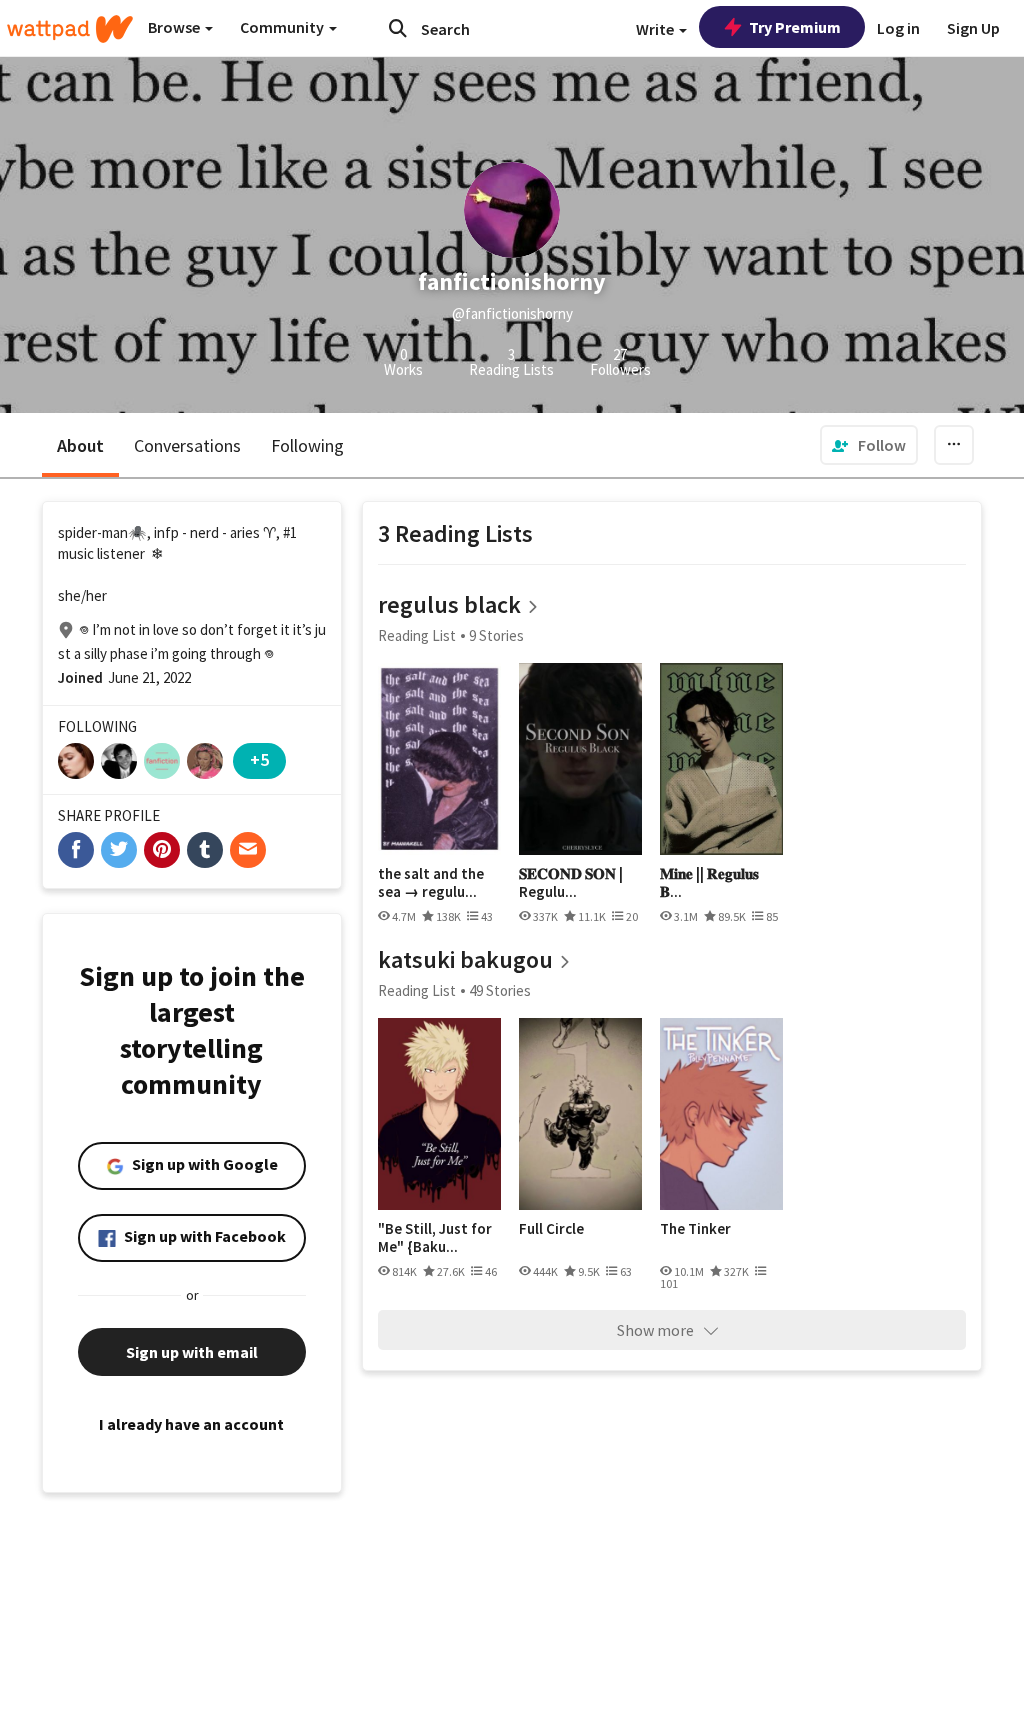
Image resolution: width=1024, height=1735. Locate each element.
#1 (290, 532)
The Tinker (695, 1229)
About (80, 445)
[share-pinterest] (162, 850)
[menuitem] (869, 445)
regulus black (449, 604)
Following (307, 445)
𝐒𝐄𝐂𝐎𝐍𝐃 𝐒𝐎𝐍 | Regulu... (571, 882)
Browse (175, 27)
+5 (259, 759)
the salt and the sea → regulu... (431, 882)
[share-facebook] (76, 850)
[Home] (70, 29)
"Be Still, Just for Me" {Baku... (435, 1237)
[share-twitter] (119, 850)
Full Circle (551, 1229)
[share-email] (248, 850)
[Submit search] (398, 28)
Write (656, 29)
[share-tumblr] (205, 850)
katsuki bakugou (465, 959)
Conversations (187, 445)
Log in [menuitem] (898, 28)
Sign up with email (192, 1352)
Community (283, 27)
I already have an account (191, 1424)
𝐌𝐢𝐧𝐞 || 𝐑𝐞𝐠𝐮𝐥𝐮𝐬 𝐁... (709, 882)
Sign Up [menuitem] (973, 28)
